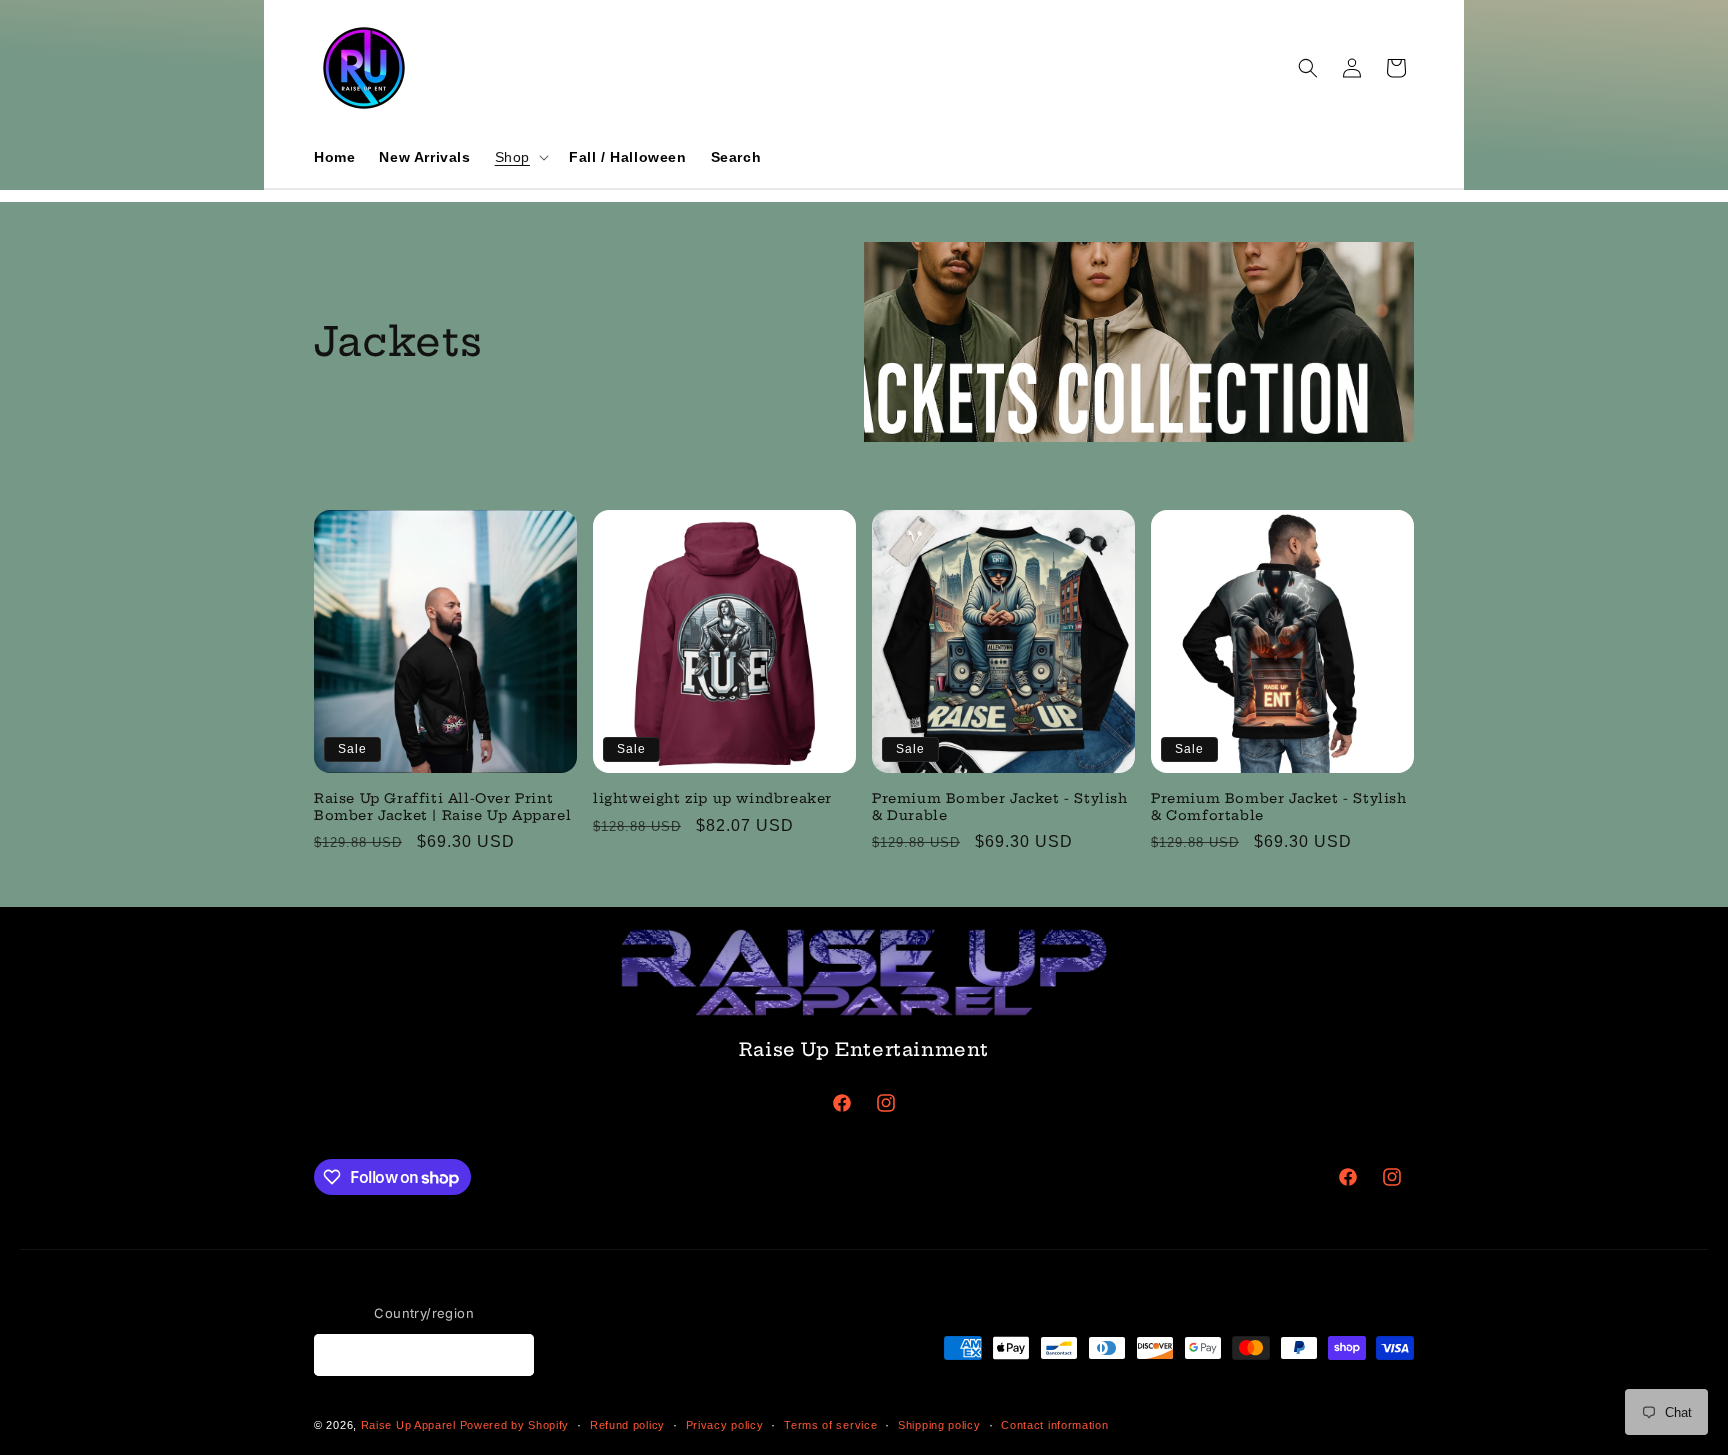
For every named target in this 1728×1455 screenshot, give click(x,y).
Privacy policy (725, 1425)
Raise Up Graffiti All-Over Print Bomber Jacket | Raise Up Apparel (442, 806)
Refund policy (627, 1425)
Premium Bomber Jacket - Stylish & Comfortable (1279, 806)
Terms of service (830, 1425)
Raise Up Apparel (408, 1425)
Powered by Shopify (515, 1425)
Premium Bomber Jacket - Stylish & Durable (1000, 806)
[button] (520, 157)
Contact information (1054, 1425)
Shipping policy (939, 1425)
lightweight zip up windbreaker (712, 798)
